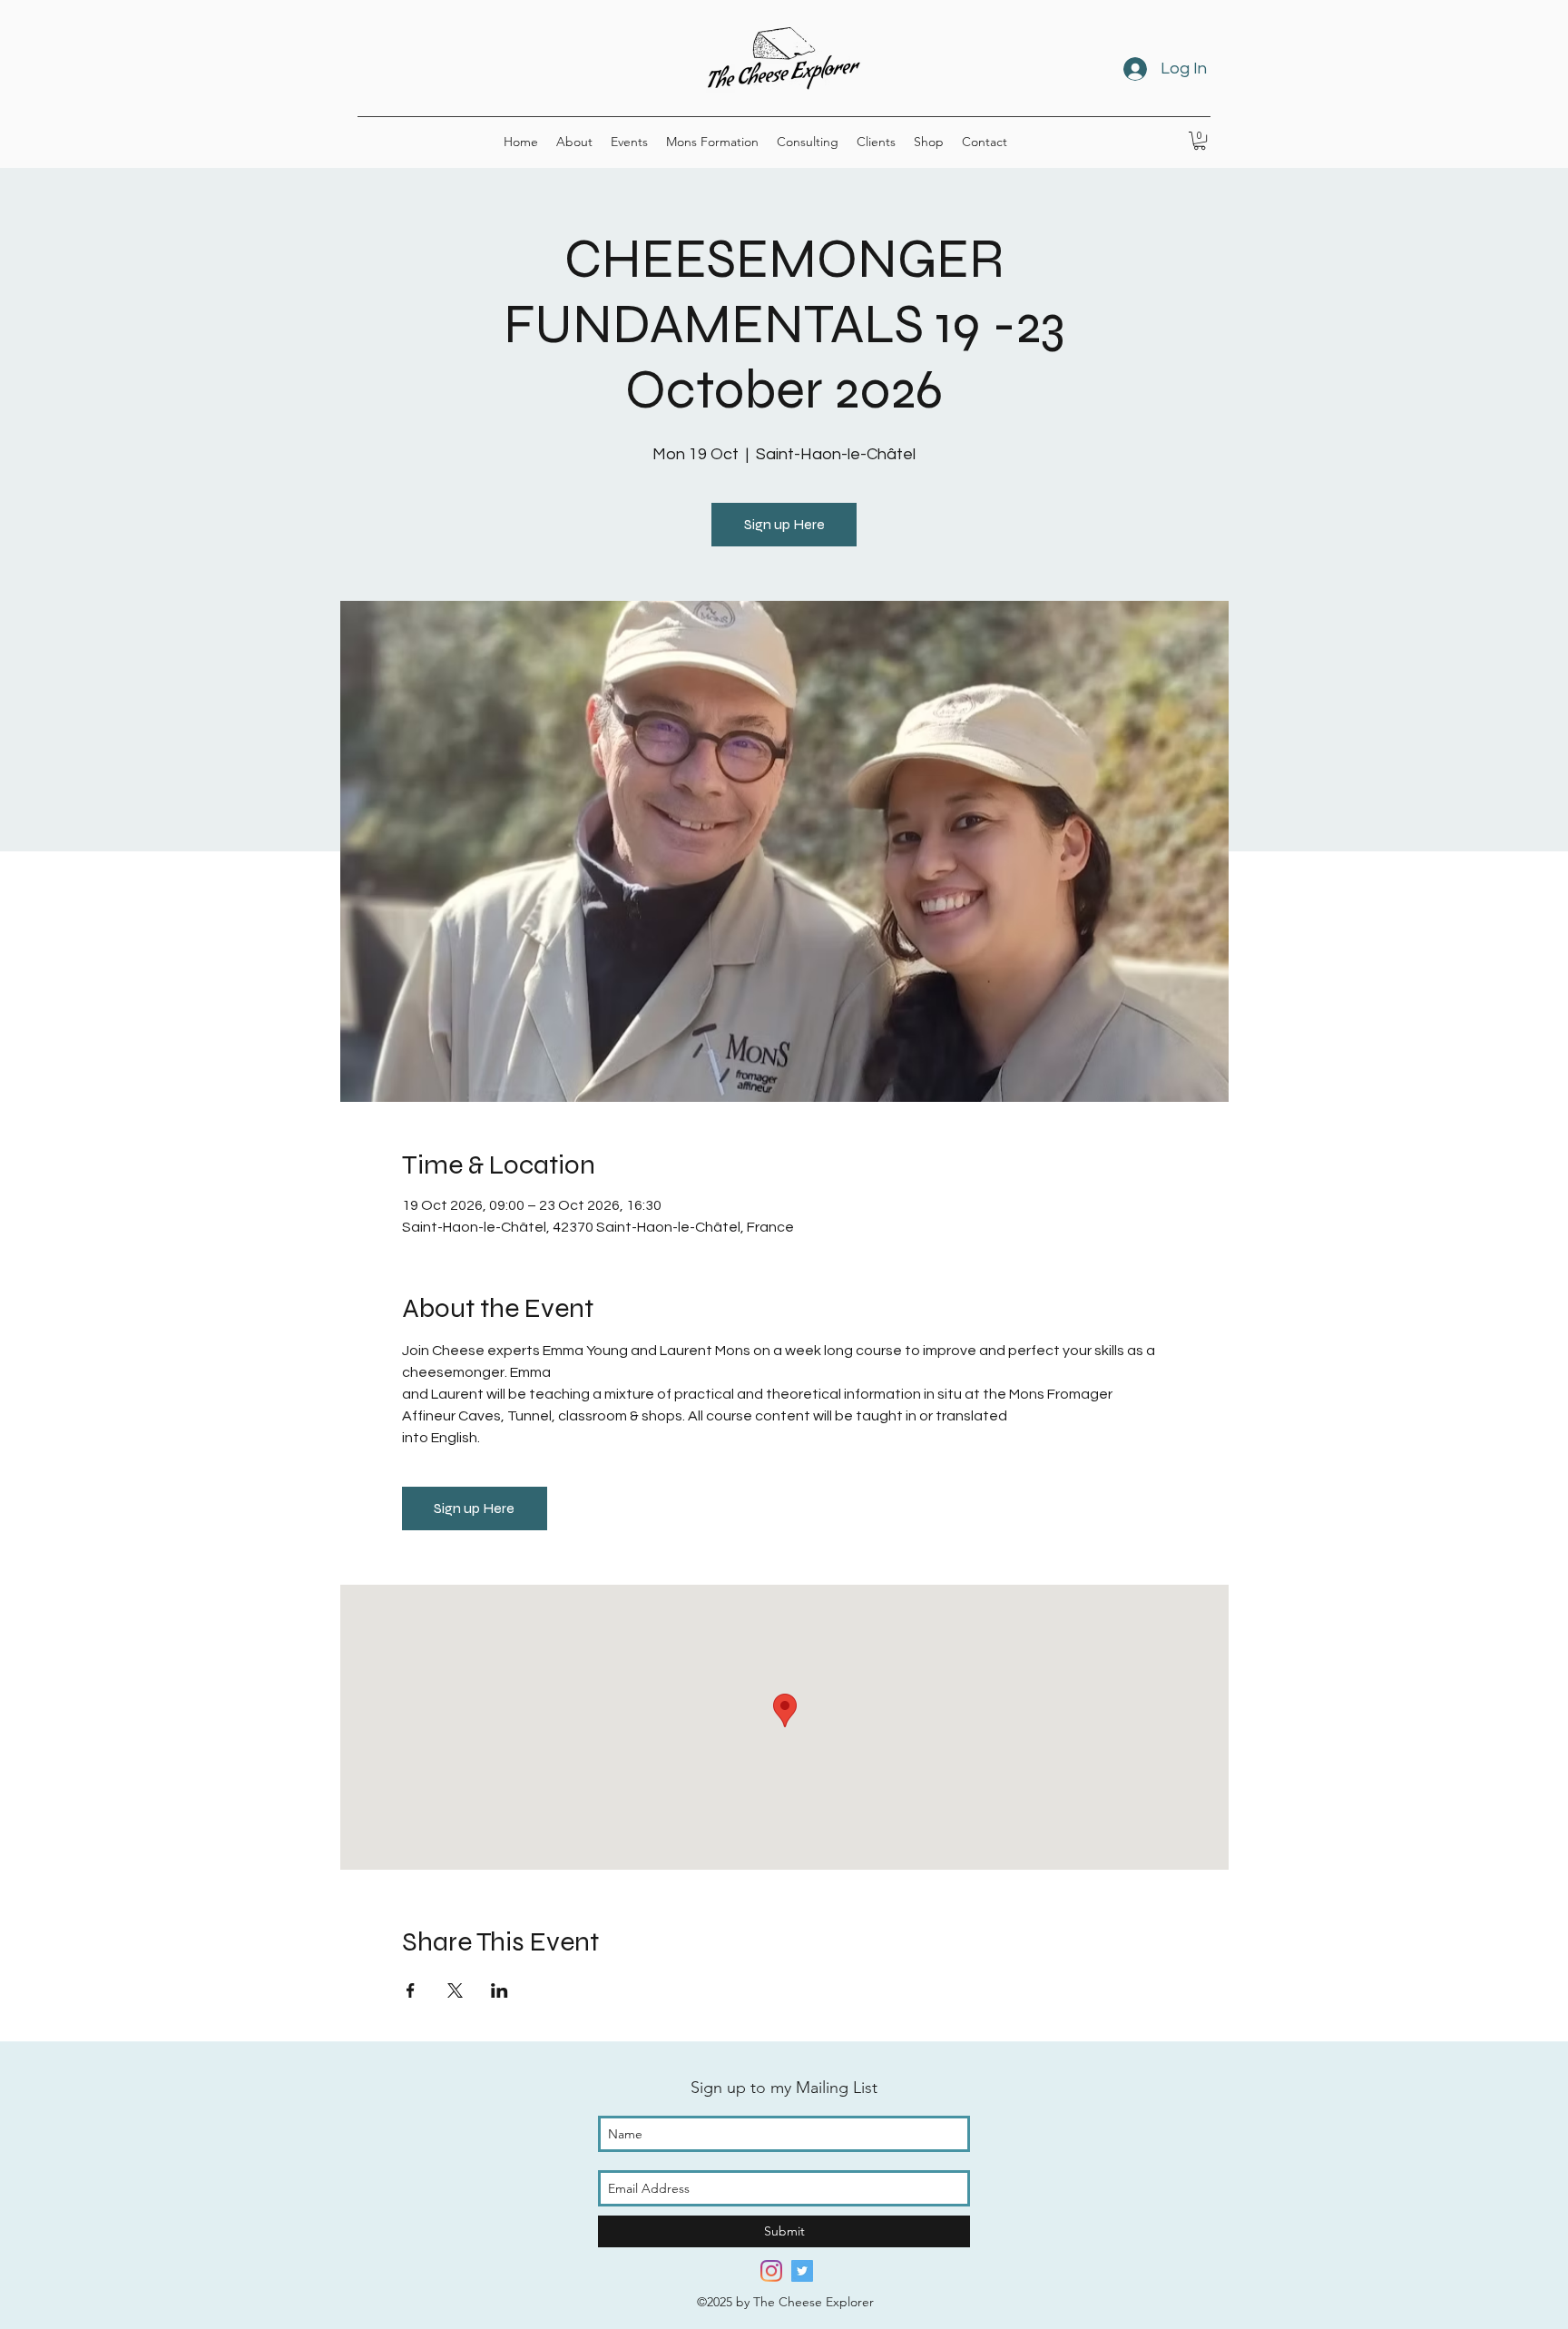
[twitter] (802, 2271)
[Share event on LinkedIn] (500, 1990)
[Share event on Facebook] (411, 1990)
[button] (1200, 141)
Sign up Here (784, 524)
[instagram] (771, 2271)
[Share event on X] (455, 1990)
